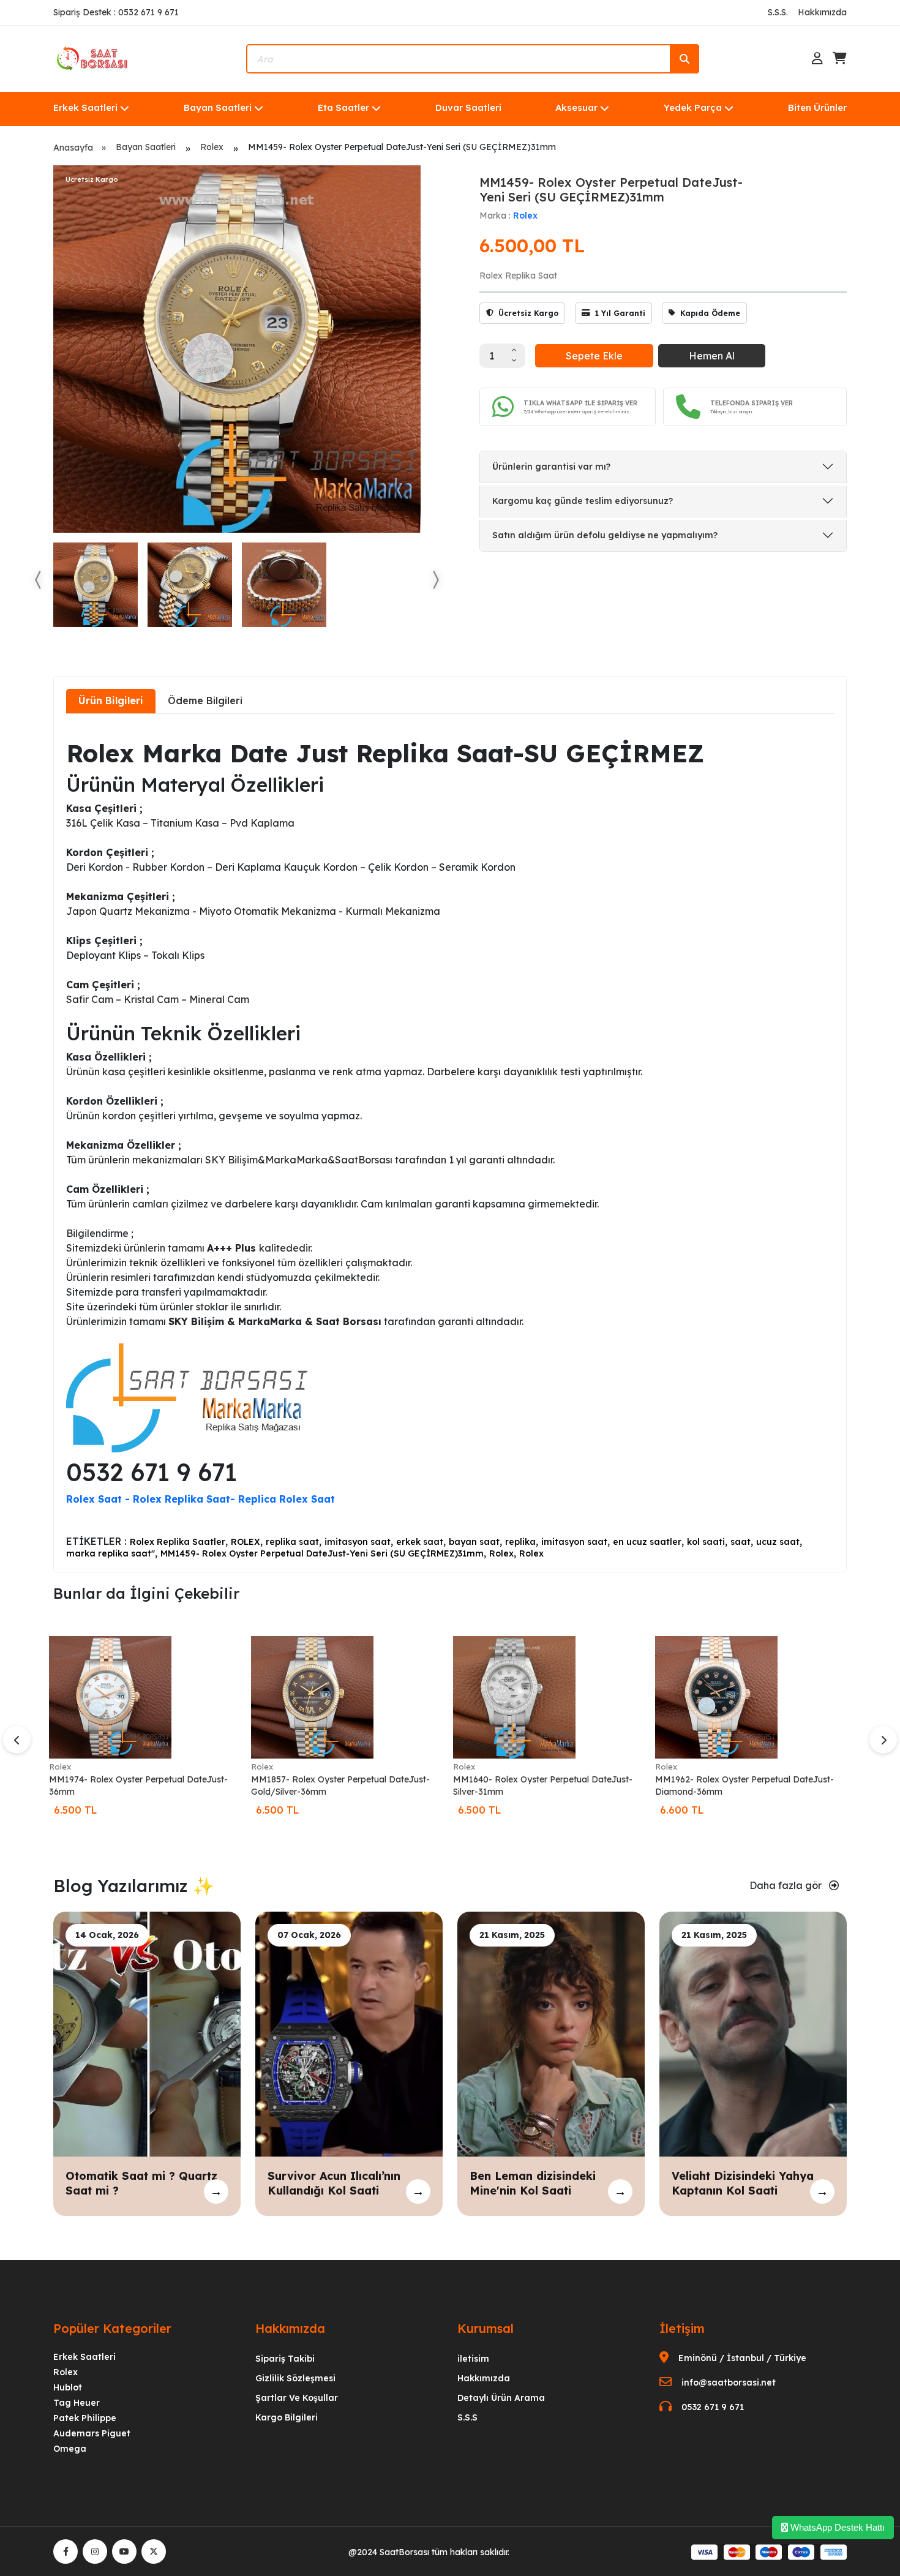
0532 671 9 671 (713, 2407)
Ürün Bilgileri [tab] (111, 700)
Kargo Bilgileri (287, 2417)
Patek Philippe (85, 2418)
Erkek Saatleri (85, 107)
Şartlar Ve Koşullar (297, 2398)
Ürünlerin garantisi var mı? (551, 467)
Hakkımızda (822, 12)
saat (741, 1542)
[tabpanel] (450, 1142)
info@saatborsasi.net (729, 2383)
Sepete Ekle (594, 356)
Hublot (68, 2387)
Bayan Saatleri (218, 107)
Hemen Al (712, 356)
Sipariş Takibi (285, 2359)
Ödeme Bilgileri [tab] (205, 700)
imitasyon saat (358, 1542)
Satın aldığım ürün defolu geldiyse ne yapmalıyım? (605, 535)
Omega (70, 2449)
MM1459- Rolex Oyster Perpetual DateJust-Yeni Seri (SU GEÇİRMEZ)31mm (322, 1553)
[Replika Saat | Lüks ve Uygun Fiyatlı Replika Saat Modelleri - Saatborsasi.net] (93, 58)
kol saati (706, 1542)
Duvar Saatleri (468, 107)
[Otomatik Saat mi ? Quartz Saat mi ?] (147, 2033)
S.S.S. (778, 12)
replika (520, 1542)
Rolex (212, 147)
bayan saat (474, 1542)
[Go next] (435, 580)
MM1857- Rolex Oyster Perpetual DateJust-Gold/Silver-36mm (340, 1786)
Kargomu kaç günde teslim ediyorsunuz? (583, 501)
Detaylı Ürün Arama (501, 2398)
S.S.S (467, 2417)
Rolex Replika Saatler (178, 1542)
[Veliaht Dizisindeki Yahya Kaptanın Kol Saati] (753, 2033)
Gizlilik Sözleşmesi (295, 2378)
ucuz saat (778, 1542)
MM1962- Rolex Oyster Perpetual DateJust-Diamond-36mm (744, 1786)
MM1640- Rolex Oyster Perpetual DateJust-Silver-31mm (543, 1786)
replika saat (292, 1542)
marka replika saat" (111, 1553)
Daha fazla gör (787, 1885)
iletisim (473, 2359)
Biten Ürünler (817, 107)
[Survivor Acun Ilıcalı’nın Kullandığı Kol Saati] (349, 2033)
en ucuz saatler (647, 1542)
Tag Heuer (77, 2403)
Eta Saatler (343, 107)
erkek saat (420, 1542)
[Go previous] (39, 580)
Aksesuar (576, 107)
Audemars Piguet (92, 2433)
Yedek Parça (693, 107)
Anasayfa (73, 148)
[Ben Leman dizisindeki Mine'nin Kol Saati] (551, 2033)
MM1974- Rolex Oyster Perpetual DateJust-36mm (138, 1786)
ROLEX (246, 1542)
